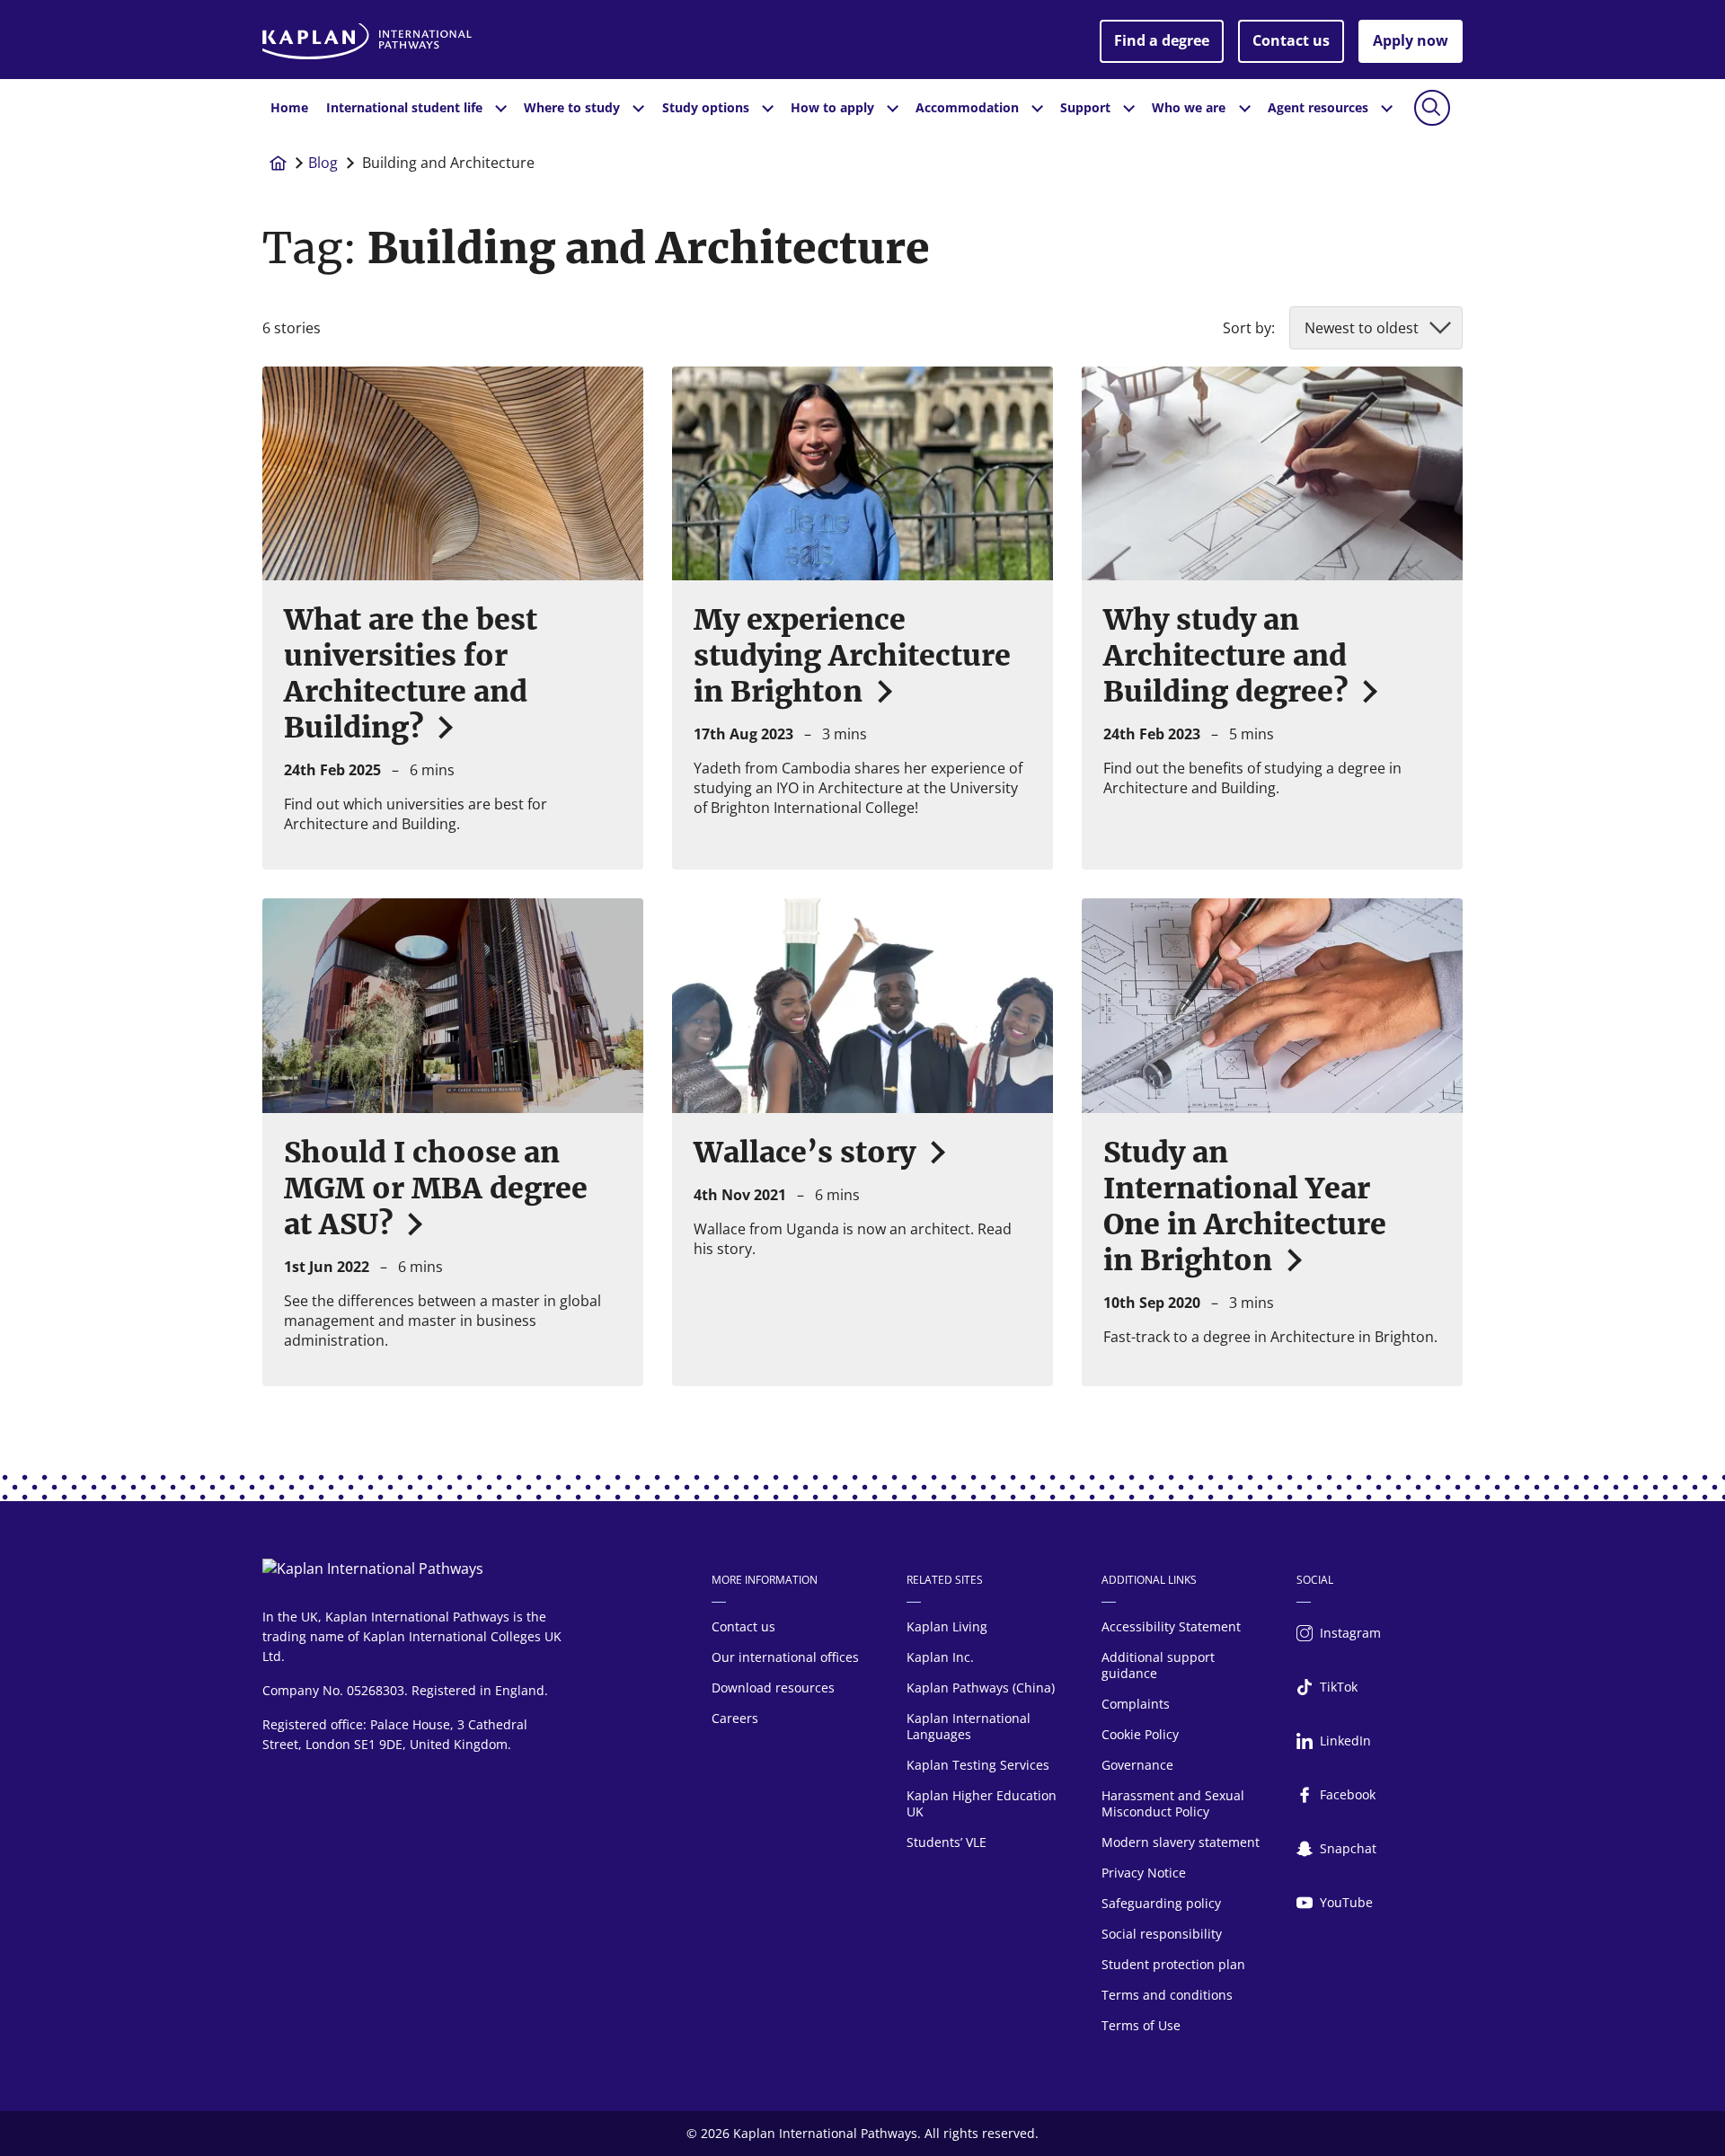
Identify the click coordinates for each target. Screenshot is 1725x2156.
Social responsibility (1162, 1934)
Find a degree (1162, 40)
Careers (735, 1718)
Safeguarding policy (1161, 1903)
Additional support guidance (1158, 1665)
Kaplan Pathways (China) (981, 1688)
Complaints (1136, 1704)
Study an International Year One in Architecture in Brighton (1245, 1206)
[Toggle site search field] (1432, 108)
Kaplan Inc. (940, 1657)
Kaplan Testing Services (978, 1765)
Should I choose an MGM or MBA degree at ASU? (436, 1188)
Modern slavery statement (1181, 1842)
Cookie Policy (1140, 1734)
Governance (1137, 1765)
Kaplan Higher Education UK (982, 1803)
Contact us (1291, 40)
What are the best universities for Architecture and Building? (411, 674)
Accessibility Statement (1171, 1626)
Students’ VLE (947, 1842)
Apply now (1411, 40)
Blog (323, 163)
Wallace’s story (808, 1153)
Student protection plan (1173, 1964)
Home (289, 107)
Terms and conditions (1167, 1995)
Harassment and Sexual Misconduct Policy (1173, 1803)
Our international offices (785, 1657)
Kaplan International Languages (969, 1726)
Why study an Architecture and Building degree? (1229, 656)
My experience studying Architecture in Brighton (852, 656)
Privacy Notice (1144, 1873)
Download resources (773, 1688)
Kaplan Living (947, 1626)
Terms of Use (1141, 2025)
